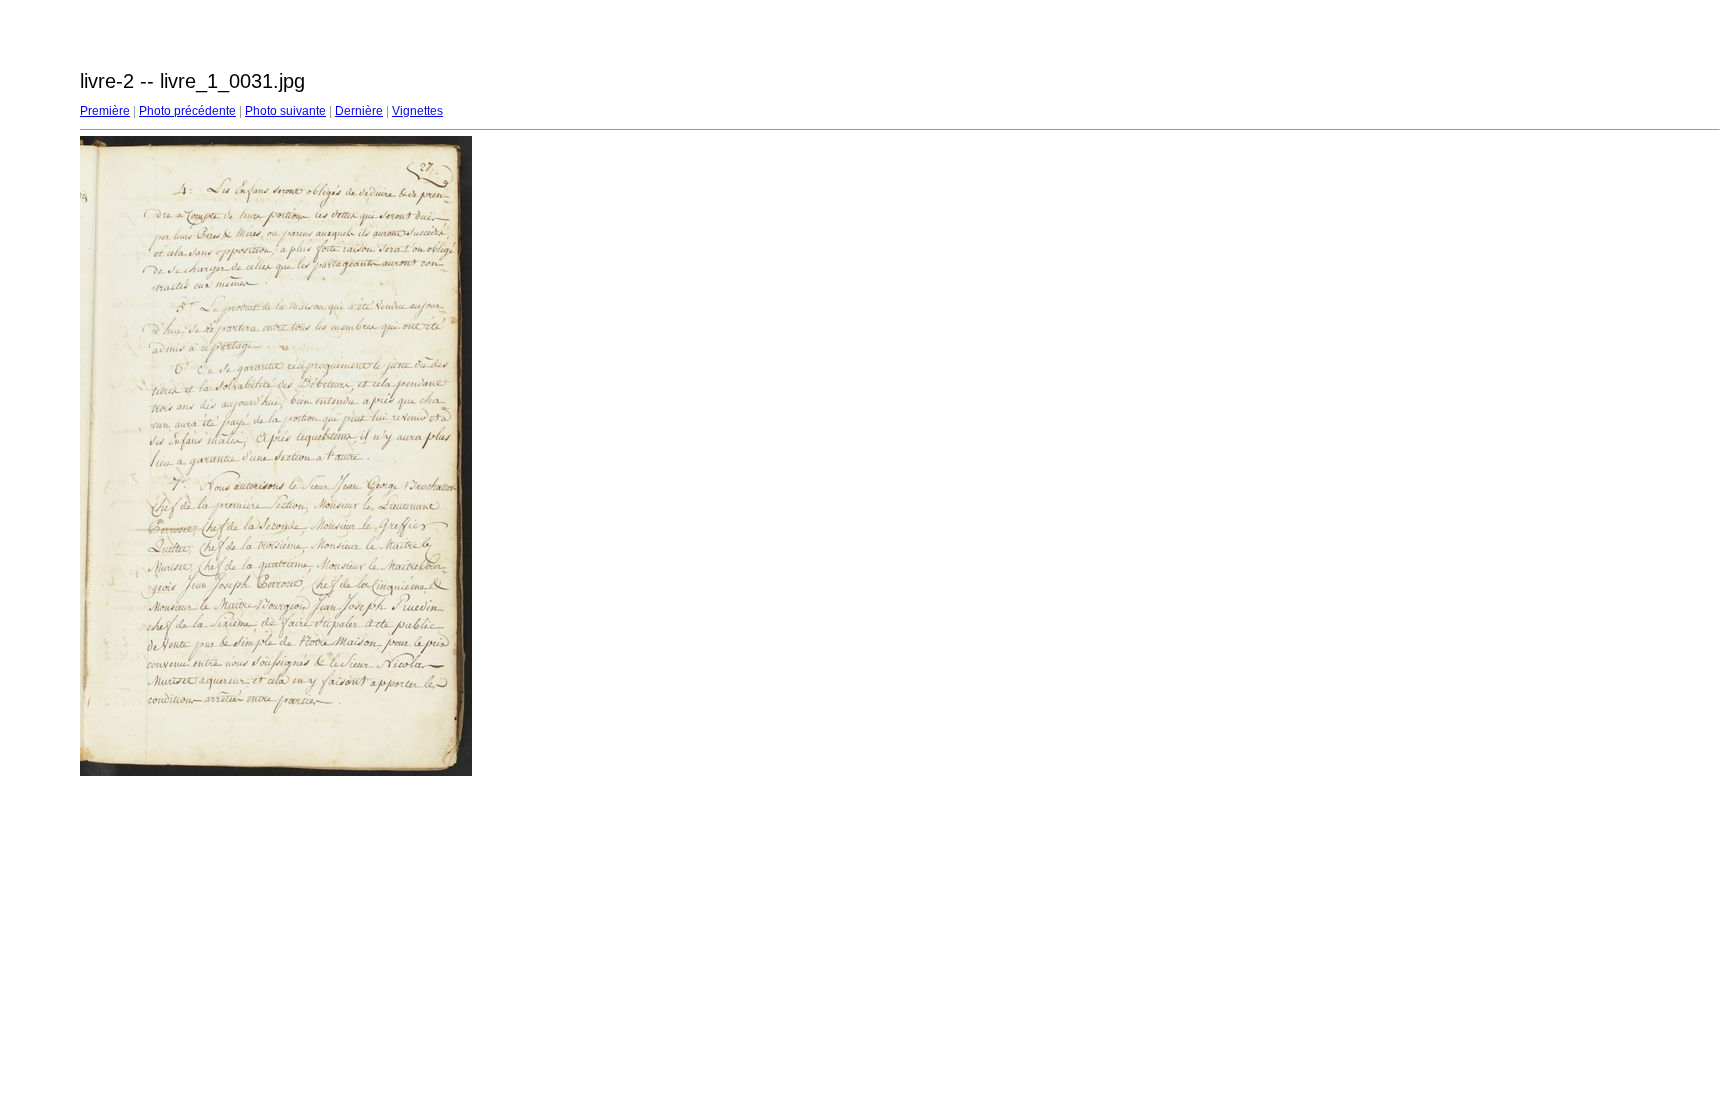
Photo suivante (285, 111)
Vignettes (417, 111)
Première (105, 111)
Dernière (359, 111)
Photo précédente (187, 111)
